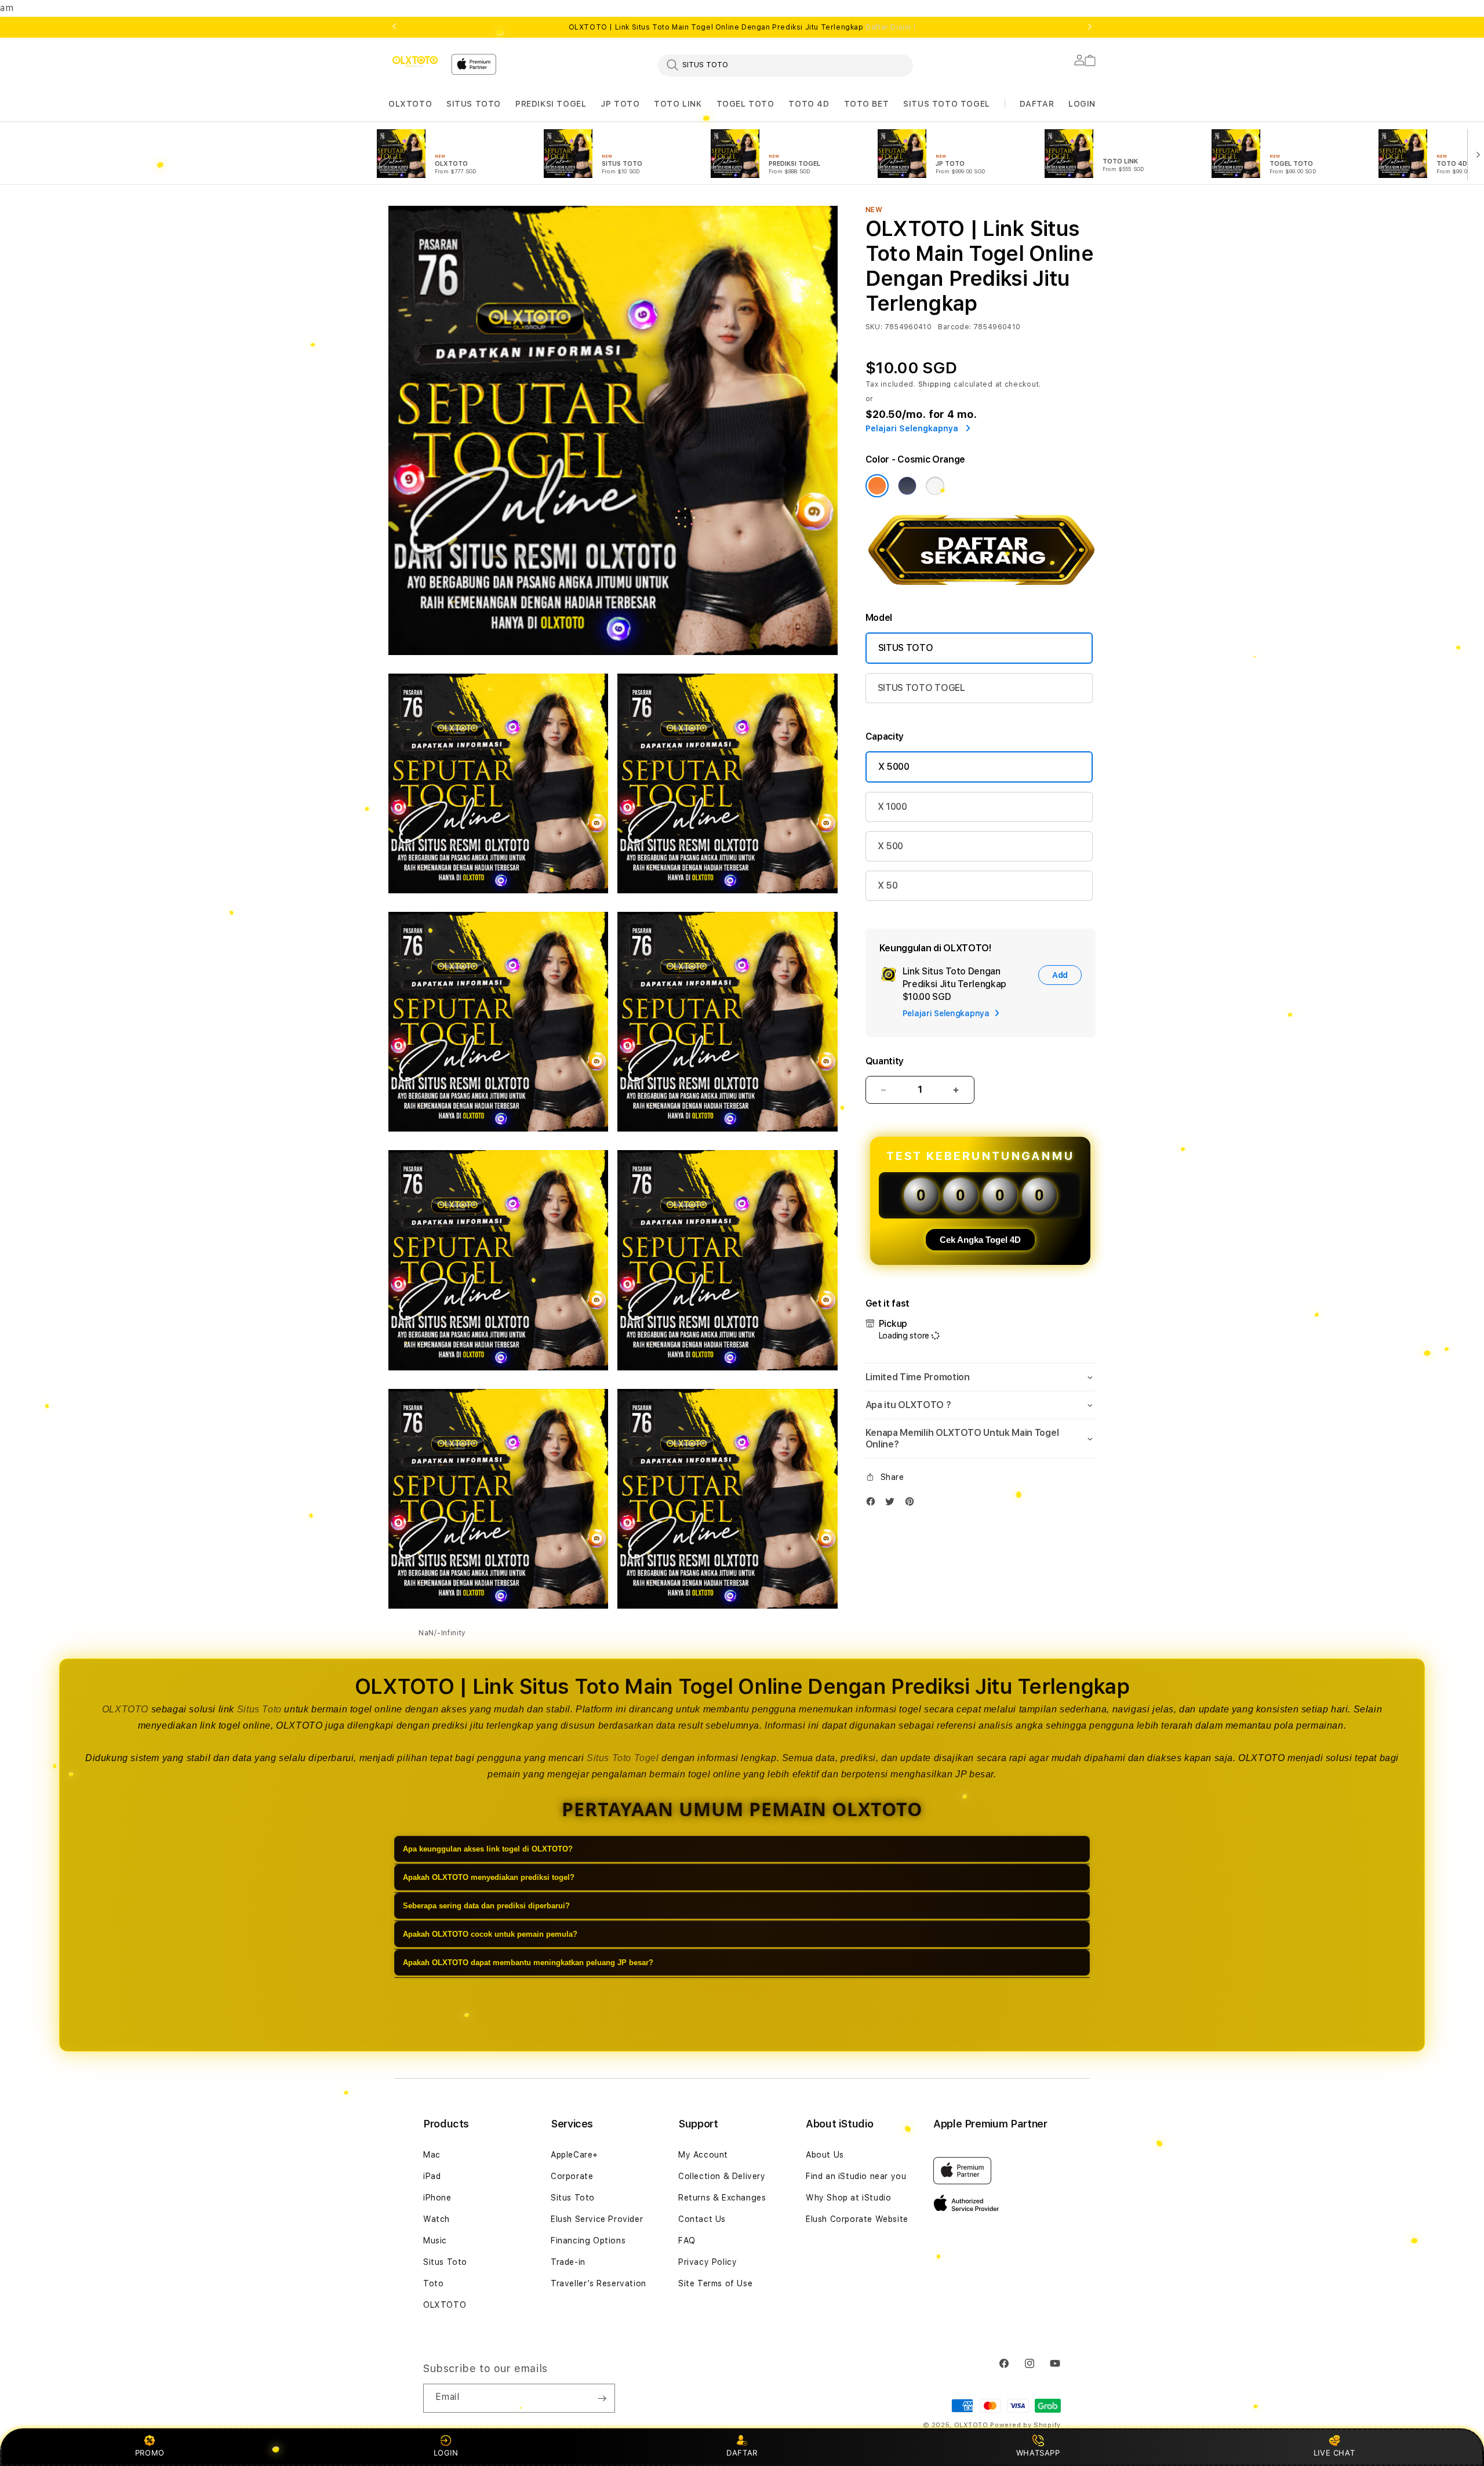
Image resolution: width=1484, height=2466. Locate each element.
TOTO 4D (809, 104)
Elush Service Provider (597, 2219)
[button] (410, 104)
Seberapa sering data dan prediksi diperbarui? (486, 1906)
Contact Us (702, 2219)
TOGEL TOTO (745, 104)
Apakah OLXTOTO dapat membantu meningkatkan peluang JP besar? (528, 1963)
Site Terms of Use (715, 2283)
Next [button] (1090, 27)
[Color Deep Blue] (907, 486)
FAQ (687, 2241)
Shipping (935, 384)
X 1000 (892, 807)
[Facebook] (874, 1504)
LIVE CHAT (1334, 2453)
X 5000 (894, 767)
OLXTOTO (410, 104)
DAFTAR (742, 2453)
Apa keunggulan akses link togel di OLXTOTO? (488, 1849)
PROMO (150, 2453)
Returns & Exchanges (722, 2198)
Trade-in (568, 2262)
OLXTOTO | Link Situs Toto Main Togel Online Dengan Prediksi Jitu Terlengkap (742, 27)
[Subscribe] (602, 2398)
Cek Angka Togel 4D (980, 1240)
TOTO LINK (678, 104)
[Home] (415, 61)
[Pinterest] (912, 1504)
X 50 (888, 885)
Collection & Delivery (722, 2176)
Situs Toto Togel (623, 1758)
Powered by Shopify (1025, 2425)
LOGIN (446, 2453)
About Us (825, 2155)
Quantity (885, 1061)
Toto (433, 2283)
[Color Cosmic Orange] (877, 486)
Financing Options (588, 2241)
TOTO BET (867, 104)
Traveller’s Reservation (599, 2283)
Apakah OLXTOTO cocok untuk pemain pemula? (490, 1934)
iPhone (437, 2198)
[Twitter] (893, 1504)
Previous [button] (394, 27)
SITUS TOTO (474, 104)
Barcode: (954, 327)
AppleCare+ (574, 2155)
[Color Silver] (935, 486)
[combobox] (785, 65)
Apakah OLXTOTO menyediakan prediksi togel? (489, 1877)
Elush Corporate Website (857, 2219)
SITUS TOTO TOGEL (947, 104)
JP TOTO (620, 104)
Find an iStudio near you (856, 2176)
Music (435, 2241)
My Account (703, 2155)
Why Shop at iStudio (848, 2198)
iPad (432, 2176)
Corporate (572, 2176)
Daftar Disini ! (890, 27)
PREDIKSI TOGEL (551, 104)
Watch (437, 2219)
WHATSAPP (1038, 2453)
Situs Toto (259, 1709)
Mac (432, 2155)
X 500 (890, 846)
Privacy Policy (708, 2262)
